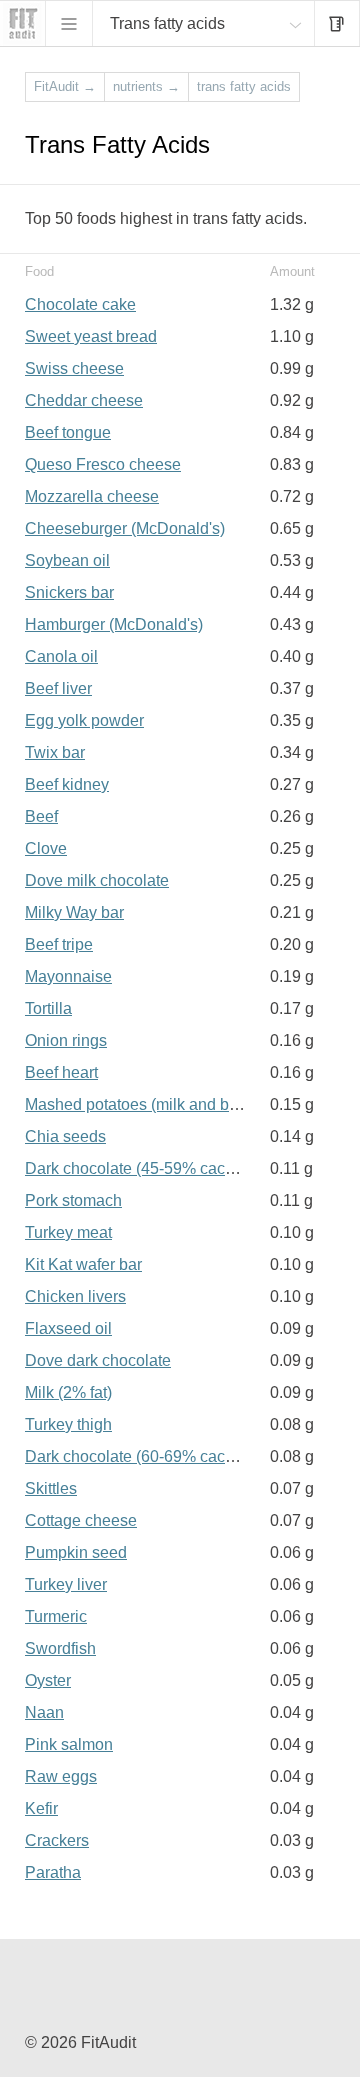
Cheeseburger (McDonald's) (125, 528)
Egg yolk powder (84, 720)
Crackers (57, 1840)
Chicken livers (75, 1296)
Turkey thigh (68, 1424)
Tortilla (48, 1008)
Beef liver (58, 688)
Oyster (48, 1680)
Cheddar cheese (84, 400)
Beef (41, 816)
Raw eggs (61, 1776)
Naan (44, 1712)
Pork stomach (73, 1200)
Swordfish (60, 1648)
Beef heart (61, 1072)
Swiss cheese (74, 368)
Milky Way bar (74, 912)
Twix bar (55, 752)
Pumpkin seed (76, 1552)
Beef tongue (68, 432)
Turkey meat (68, 1232)
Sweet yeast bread (91, 336)
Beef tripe (59, 944)
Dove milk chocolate (97, 880)
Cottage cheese (81, 1520)
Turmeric (56, 1616)
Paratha (53, 1872)
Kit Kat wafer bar (83, 1264)
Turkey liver (66, 1584)
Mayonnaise (68, 976)
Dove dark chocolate (98, 1360)
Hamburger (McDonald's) (114, 624)
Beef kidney (67, 784)
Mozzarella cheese (92, 496)
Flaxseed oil (68, 1328)
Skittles (51, 1488)
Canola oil (61, 656)
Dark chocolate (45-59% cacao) (136, 1168)
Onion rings (66, 1040)
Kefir (41, 1808)
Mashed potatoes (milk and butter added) (169, 1104)
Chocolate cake (80, 304)
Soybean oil (67, 560)
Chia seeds (65, 1136)
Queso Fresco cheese (103, 464)
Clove (46, 848)
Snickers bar (69, 592)
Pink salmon (69, 1744)
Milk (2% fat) (68, 1392)
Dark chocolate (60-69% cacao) (136, 1456)
